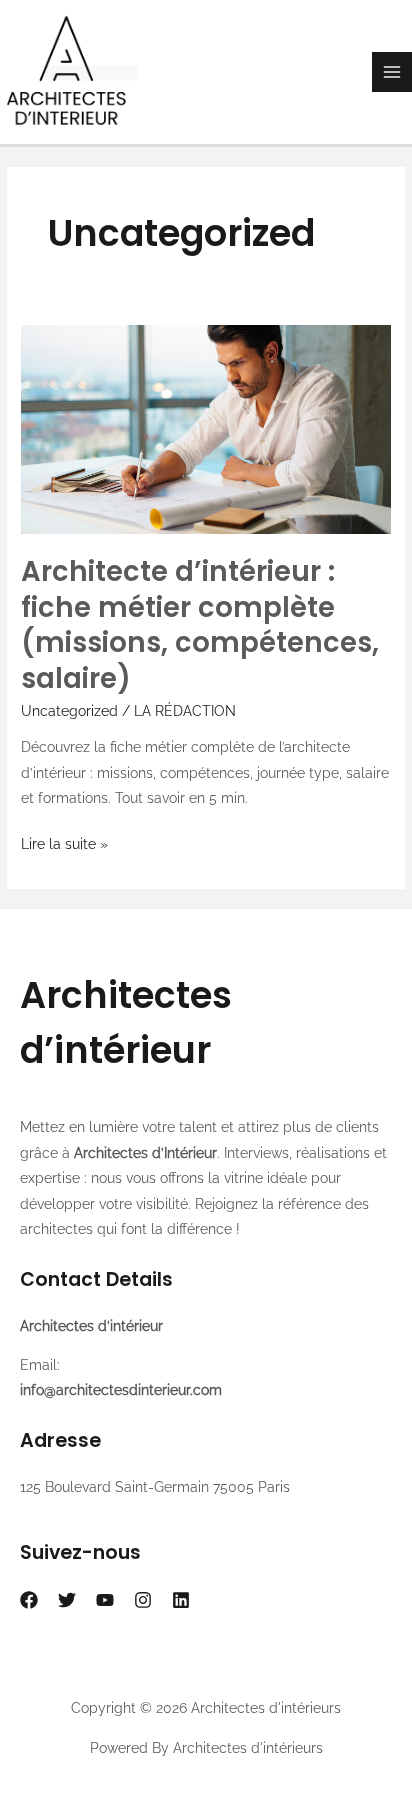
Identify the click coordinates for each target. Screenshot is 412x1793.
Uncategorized (69, 711)
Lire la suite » (64, 842)
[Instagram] (143, 1600)
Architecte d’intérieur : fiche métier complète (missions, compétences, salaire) (200, 625)
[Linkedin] (181, 1600)
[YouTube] (105, 1600)
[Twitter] (67, 1600)
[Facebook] (29, 1600)
